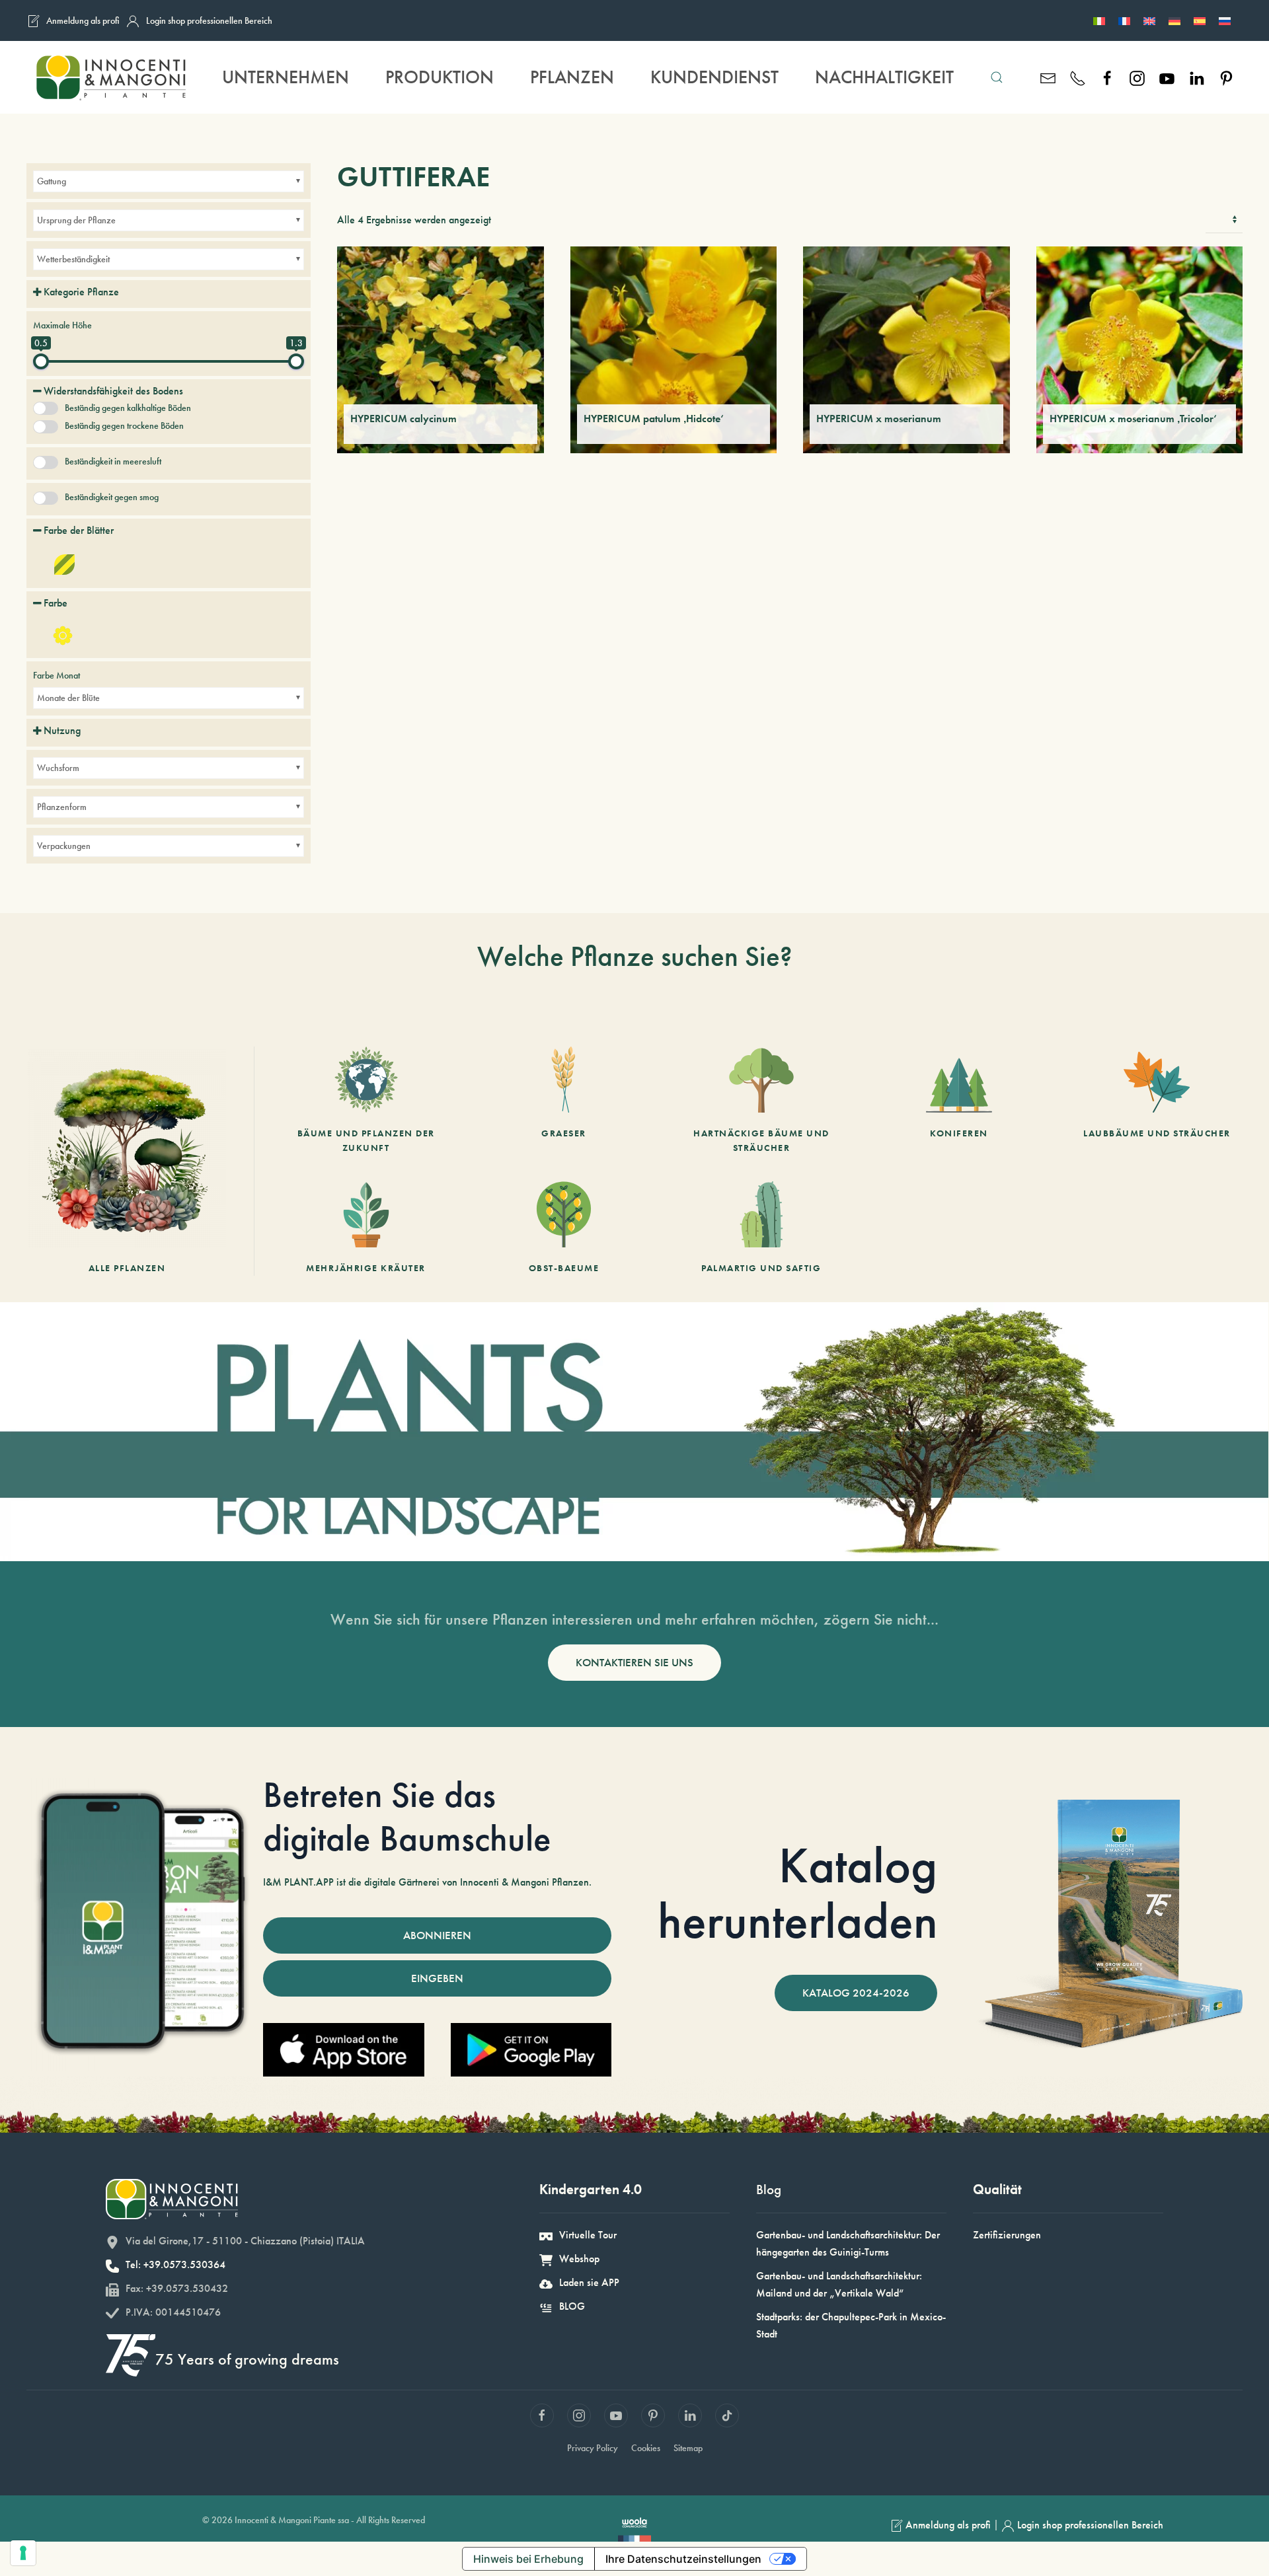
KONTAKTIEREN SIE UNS (634, 1662)
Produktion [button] (440, 77)
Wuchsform (58, 768)
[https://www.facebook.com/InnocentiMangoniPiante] (1107, 77)
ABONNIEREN (437, 1935)
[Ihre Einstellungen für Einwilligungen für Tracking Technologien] (23, 2553)
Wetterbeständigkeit (73, 259)
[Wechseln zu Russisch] (1225, 20)
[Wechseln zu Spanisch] (1200, 20)
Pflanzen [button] (572, 77)
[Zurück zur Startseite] (110, 77)
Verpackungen (64, 846)
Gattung (52, 181)
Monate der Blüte (68, 698)
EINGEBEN (437, 1978)
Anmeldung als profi (83, 20)
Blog (769, 2189)
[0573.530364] (1078, 77)
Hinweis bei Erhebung (528, 2559)
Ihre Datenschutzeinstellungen (683, 2559)
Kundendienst (714, 77)
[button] (996, 77)
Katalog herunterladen (798, 1893)
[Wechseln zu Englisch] (1149, 20)
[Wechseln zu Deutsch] (1174, 20)
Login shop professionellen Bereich (209, 20)
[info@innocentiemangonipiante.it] (1048, 77)
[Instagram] (1137, 77)
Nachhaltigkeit (884, 77)
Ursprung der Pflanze (76, 220)
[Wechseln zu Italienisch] (1099, 20)
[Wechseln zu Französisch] (1124, 20)
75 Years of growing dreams (247, 2359)
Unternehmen (286, 77)
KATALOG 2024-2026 (856, 1993)
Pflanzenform (62, 807)
